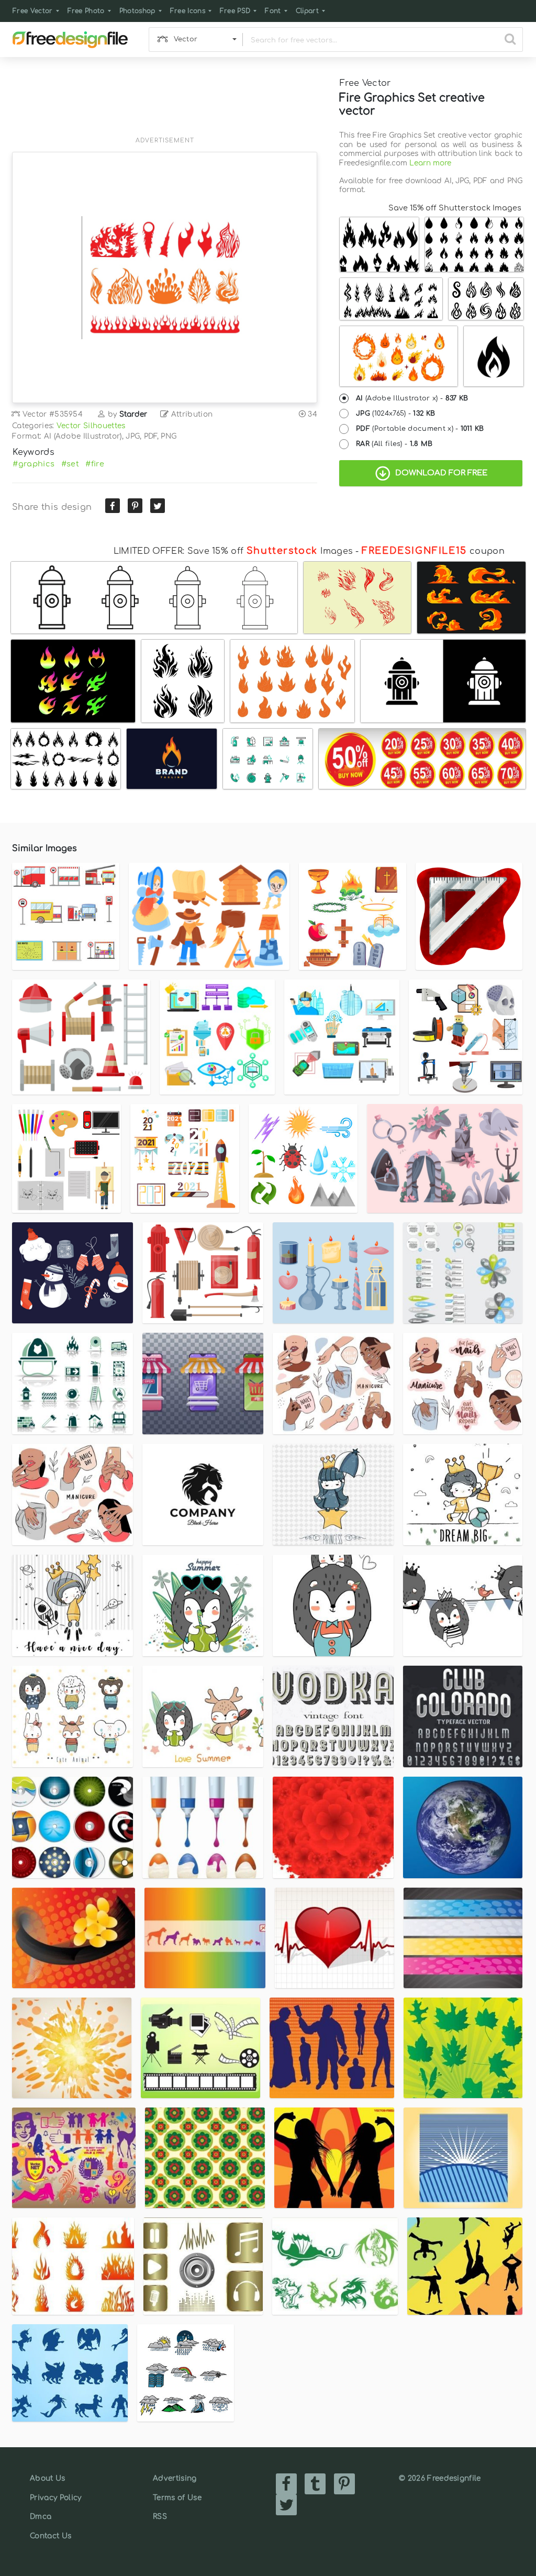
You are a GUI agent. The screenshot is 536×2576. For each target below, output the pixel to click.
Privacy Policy (55, 2498)
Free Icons (188, 11)
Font (273, 11)
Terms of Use (177, 2498)
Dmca (41, 2517)
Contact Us (51, 2536)
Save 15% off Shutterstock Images (455, 208)
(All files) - (394, 444)
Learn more (430, 163)
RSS (160, 2517)
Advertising (175, 2478)
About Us (48, 2478)
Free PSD (235, 11)
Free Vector (33, 11)
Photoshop (137, 11)
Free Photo (86, 11)
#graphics (33, 464)
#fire (95, 464)
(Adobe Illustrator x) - (412, 398)
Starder (133, 414)
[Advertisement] (165, 103)
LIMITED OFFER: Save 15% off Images (233, 551)
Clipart (307, 11)
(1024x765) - (395, 414)
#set (70, 464)
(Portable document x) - (420, 429)
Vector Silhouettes (91, 426)
